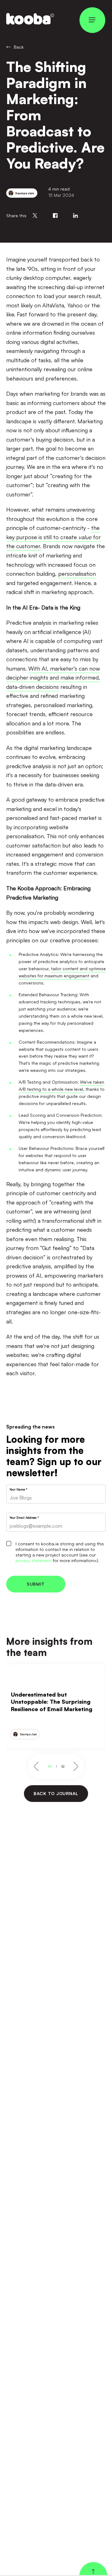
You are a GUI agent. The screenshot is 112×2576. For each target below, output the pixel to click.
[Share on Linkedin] (75, 216)
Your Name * (19, 1489)
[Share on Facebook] (55, 216)
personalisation (77, 574)
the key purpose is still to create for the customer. (54, 537)
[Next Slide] (75, 1767)
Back (19, 47)
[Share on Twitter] (35, 216)
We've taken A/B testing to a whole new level (61, 1085)
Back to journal (56, 1793)
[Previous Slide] (37, 1767)
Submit (36, 1584)
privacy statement (34, 1560)
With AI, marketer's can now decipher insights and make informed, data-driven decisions (53, 678)
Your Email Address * (24, 1517)
